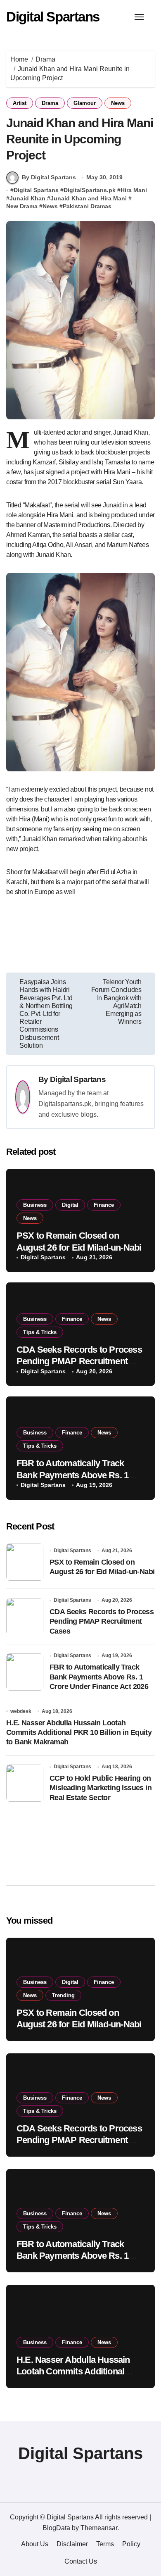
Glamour (85, 103)
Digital (70, 1205)
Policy (131, 2544)
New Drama (22, 206)
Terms (105, 2544)
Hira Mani (134, 190)
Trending (63, 1995)
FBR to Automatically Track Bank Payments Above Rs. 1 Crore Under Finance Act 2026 (76, 1475)
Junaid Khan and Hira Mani (89, 198)
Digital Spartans (53, 17)
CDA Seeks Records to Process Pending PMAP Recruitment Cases (79, 1361)
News (118, 103)
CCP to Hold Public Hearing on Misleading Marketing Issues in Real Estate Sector (101, 1788)
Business (35, 1205)
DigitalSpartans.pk (90, 190)
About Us (35, 2544)
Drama (50, 103)
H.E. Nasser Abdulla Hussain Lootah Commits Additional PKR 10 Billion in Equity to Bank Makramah (79, 1733)
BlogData (56, 2528)
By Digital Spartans (49, 177)
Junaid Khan (27, 198)
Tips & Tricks (40, 1332)
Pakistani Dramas (87, 206)
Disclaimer (72, 2544)
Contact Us (81, 2561)
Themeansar (99, 2528)
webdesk (21, 1711)
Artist (20, 103)
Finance (104, 1205)
